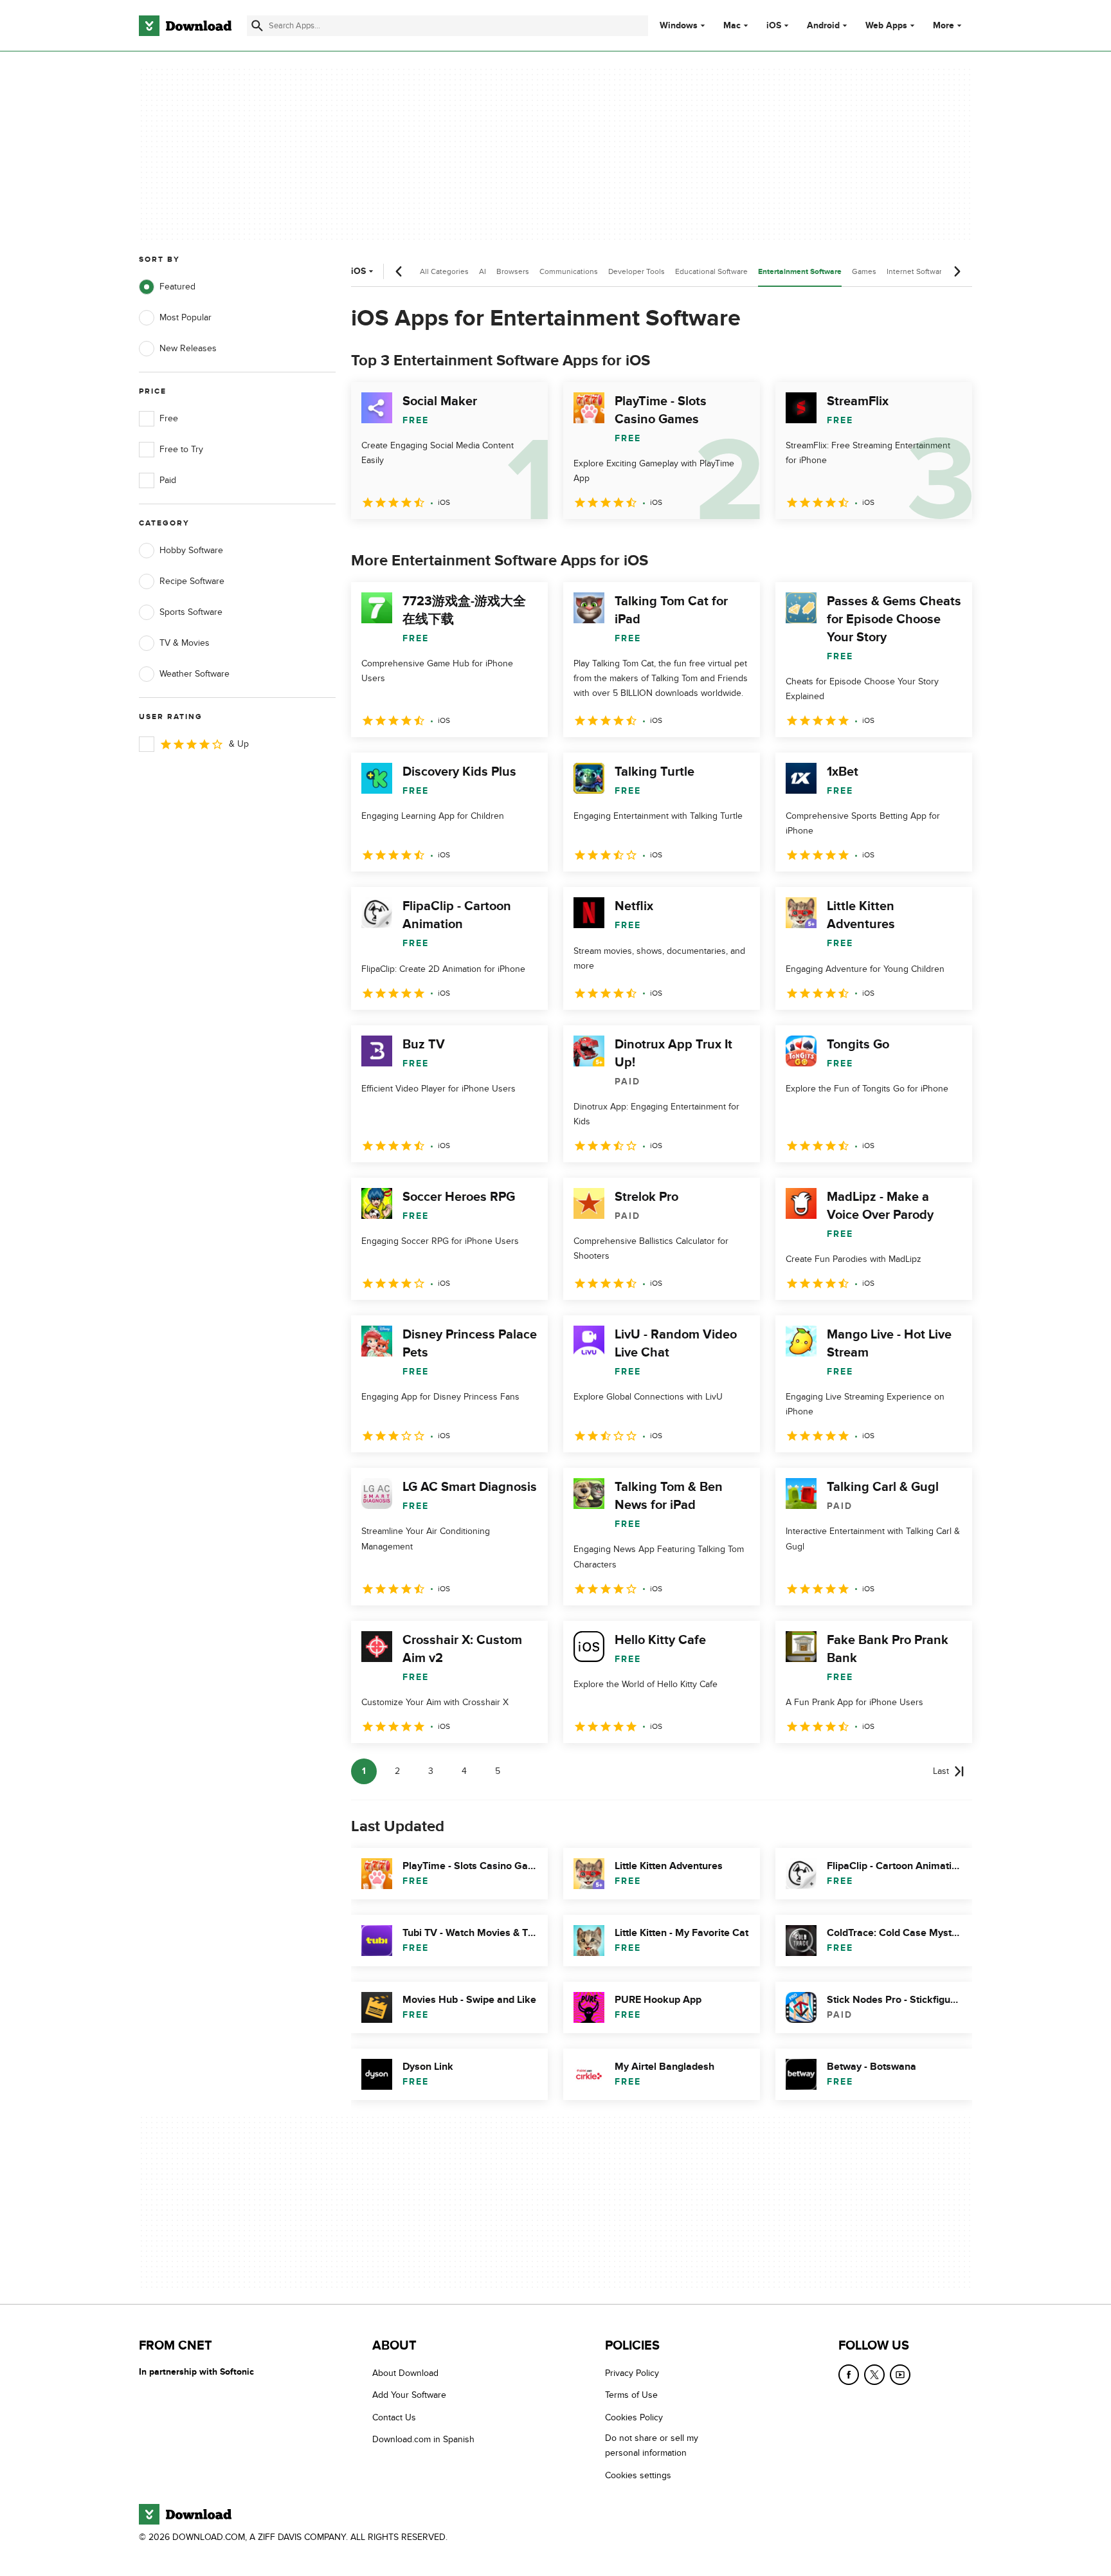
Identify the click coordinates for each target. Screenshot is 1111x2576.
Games (864, 271)
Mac (732, 26)
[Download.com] (185, 26)
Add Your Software (409, 2396)
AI (483, 271)
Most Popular (185, 317)
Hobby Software (191, 550)
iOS (774, 26)
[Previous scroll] (399, 271)
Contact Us (394, 2417)
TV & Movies (185, 643)
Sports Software (191, 612)
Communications (569, 271)
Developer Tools (637, 271)
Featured (177, 287)
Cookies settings (638, 2475)
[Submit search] (257, 26)
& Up (239, 744)
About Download (405, 2373)
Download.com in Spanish (423, 2440)
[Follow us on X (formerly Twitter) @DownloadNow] (874, 2375)
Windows (679, 26)
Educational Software (711, 271)
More (944, 25)
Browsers (513, 271)
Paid (168, 480)
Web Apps (886, 26)
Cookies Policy (634, 2417)
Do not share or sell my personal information (652, 2446)
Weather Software (194, 674)
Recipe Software (192, 581)
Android (823, 26)
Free (169, 418)
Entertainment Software (800, 272)
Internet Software (917, 271)
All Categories (444, 271)
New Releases (188, 348)
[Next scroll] (957, 271)
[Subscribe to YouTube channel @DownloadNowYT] (900, 2375)
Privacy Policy (632, 2373)
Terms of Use (631, 2396)
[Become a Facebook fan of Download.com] (849, 2375)
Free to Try (181, 449)
